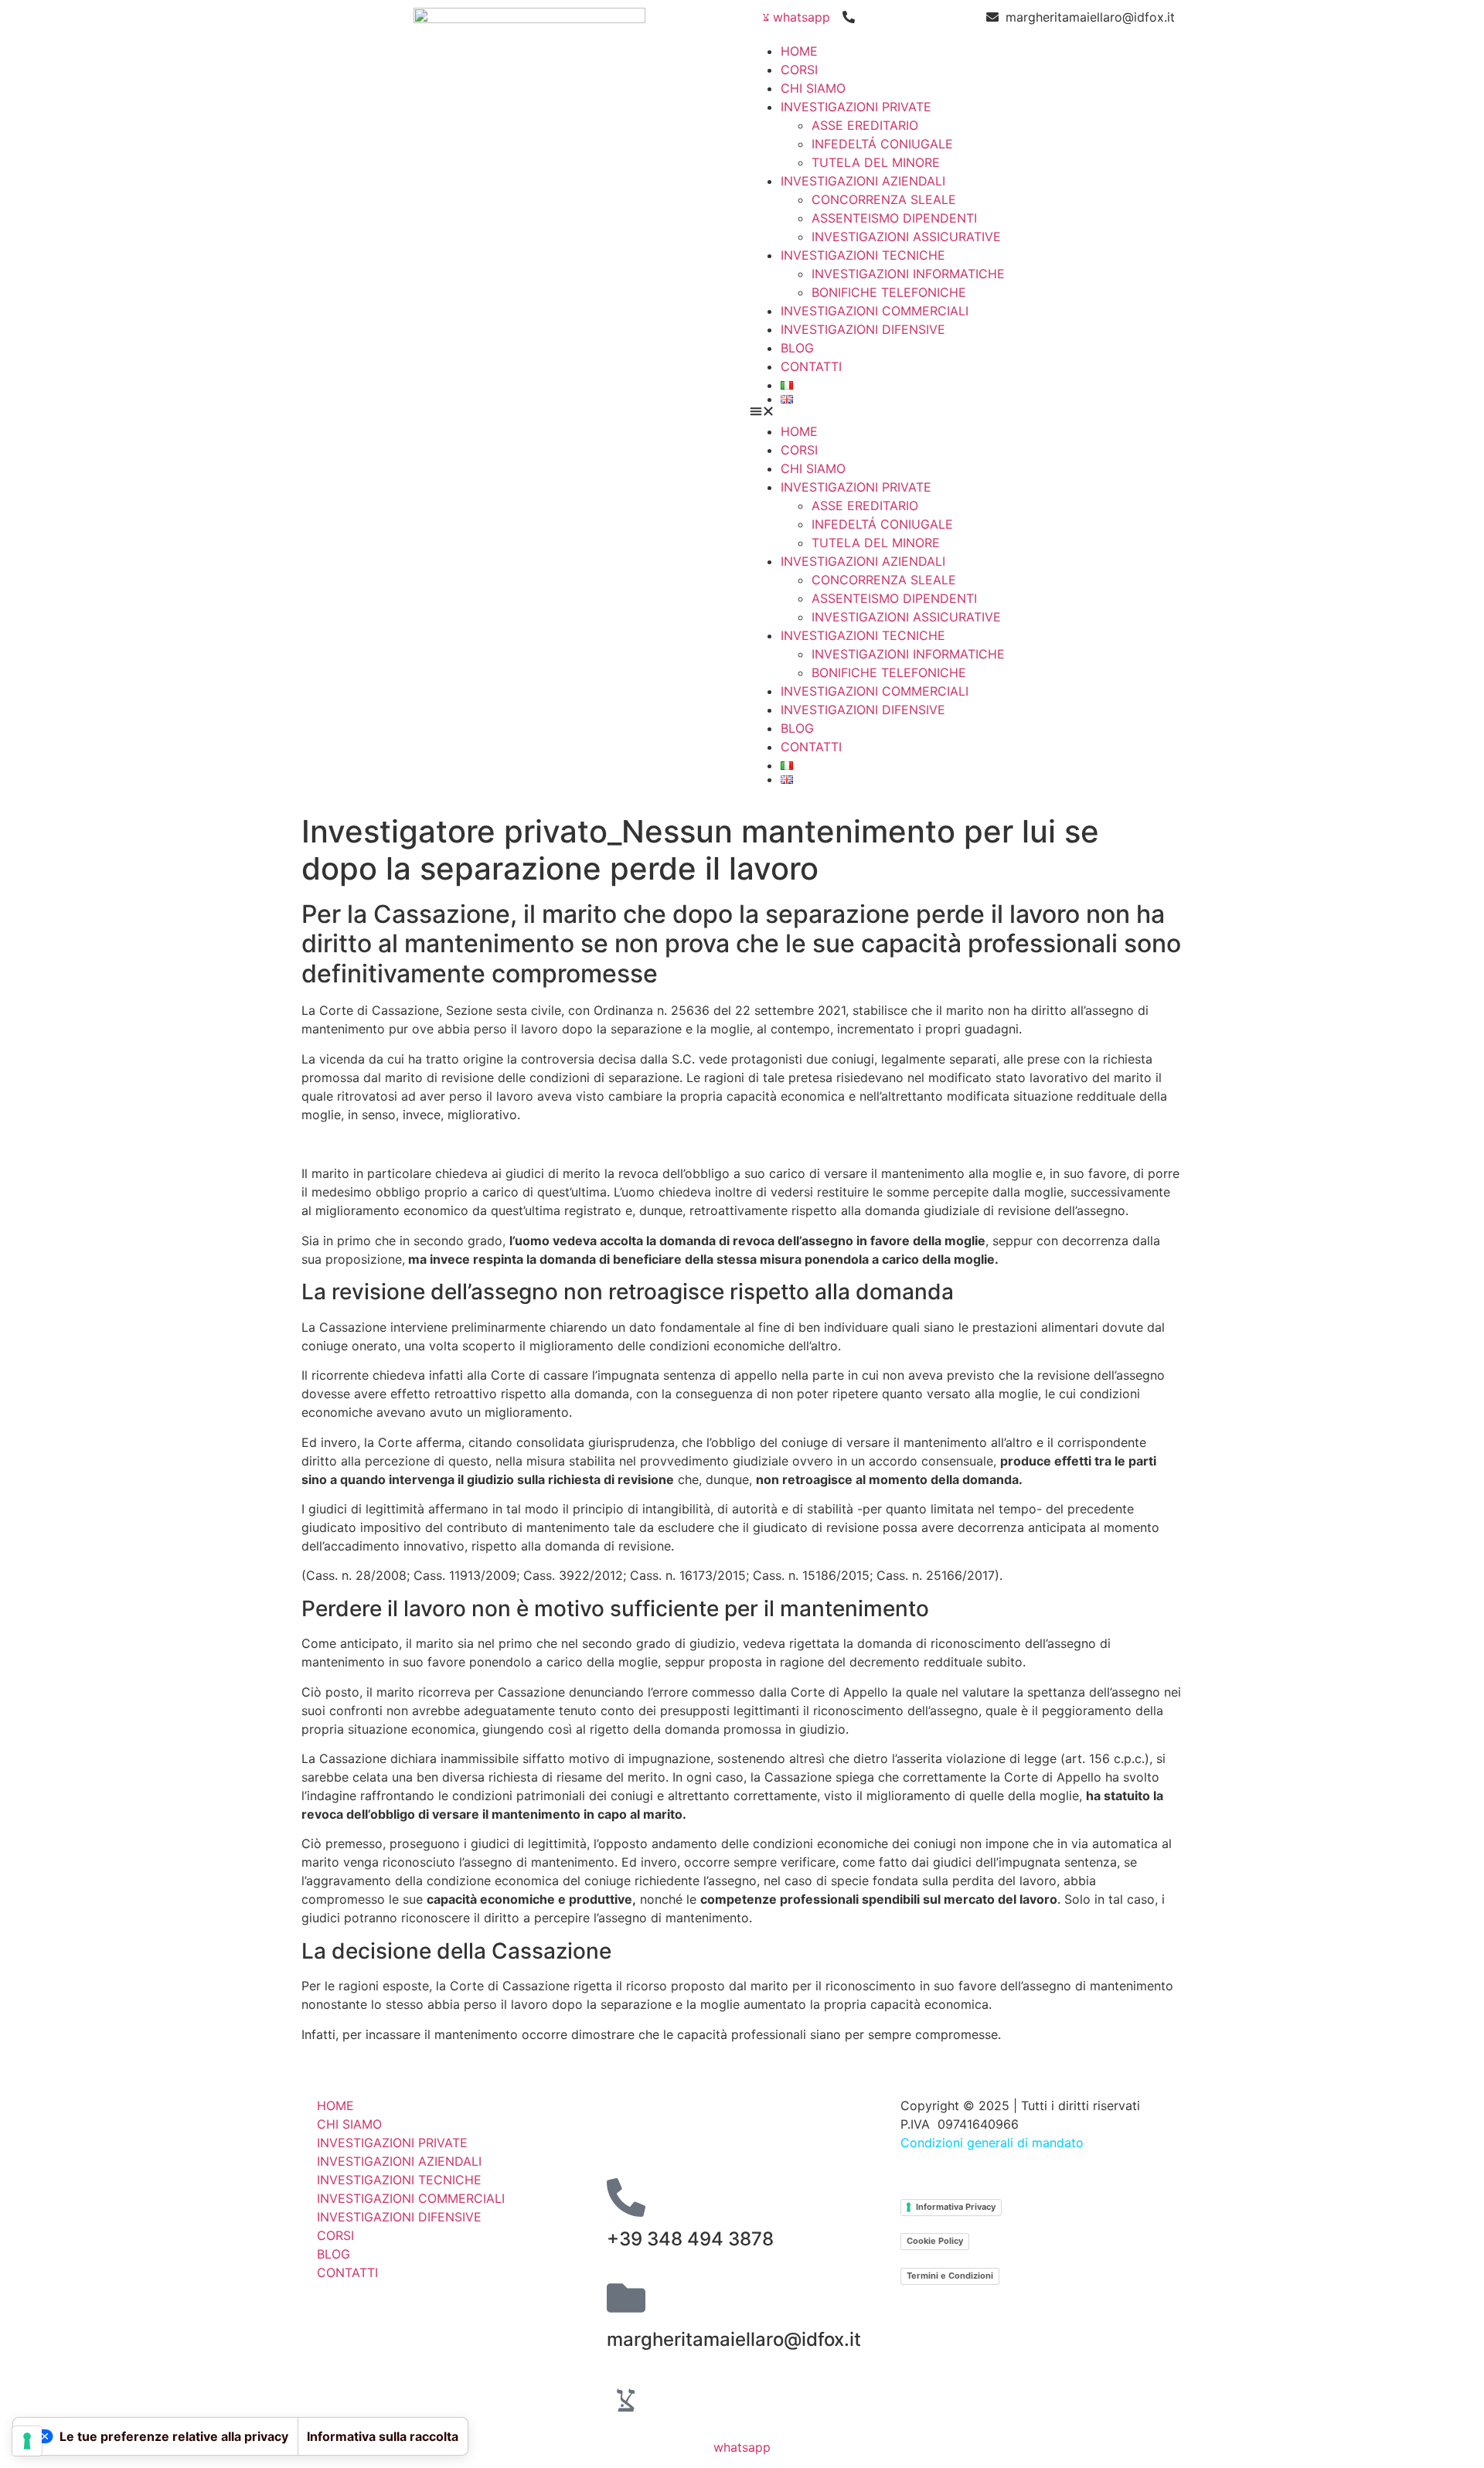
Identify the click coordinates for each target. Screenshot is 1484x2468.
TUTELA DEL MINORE (876, 162)
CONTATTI (811, 366)
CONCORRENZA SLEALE (884, 199)
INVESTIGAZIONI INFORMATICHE (908, 274)
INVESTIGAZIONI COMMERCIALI (875, 311)
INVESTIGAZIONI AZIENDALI (863, 181)
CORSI (799, 70)
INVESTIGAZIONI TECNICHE (863, 255)
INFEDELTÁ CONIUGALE (882, 144)
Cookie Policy (935, 2241)
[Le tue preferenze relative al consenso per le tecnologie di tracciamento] (27, 2441)
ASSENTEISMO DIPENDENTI (894, 218)
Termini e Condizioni (950, 2276)
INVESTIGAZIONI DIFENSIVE (863, 329)
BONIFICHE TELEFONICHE (889, 292)
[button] (962, 413)
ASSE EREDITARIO (865, 125)
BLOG (797, 348)
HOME (799, 51)
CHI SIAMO (813, 88)
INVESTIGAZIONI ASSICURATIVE (906, 237)
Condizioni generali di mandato (992, 2143)
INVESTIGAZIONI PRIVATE (856, 107)
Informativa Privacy (956, 2207)
